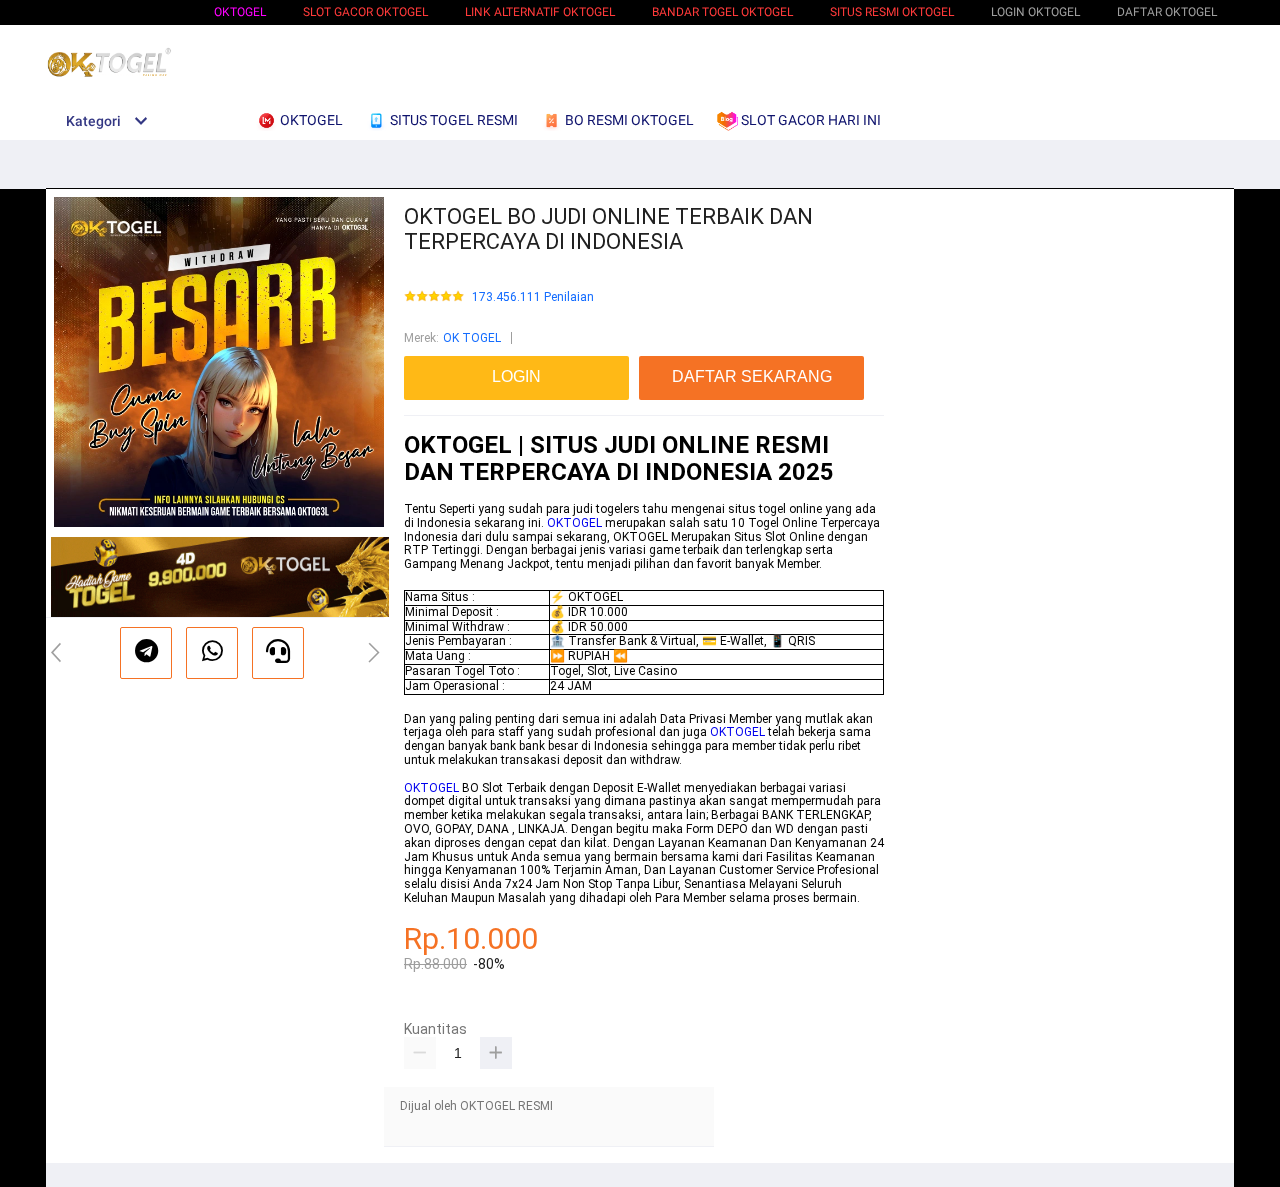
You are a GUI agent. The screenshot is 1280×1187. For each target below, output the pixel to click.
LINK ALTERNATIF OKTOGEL (540, 12)
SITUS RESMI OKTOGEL (892, 12)
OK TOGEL (472, 338)
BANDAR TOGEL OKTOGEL (722, 12)
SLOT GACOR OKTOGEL (365, 12)
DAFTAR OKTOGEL (1167, 12)
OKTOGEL (240, 12)
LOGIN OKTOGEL (1035, 12)
